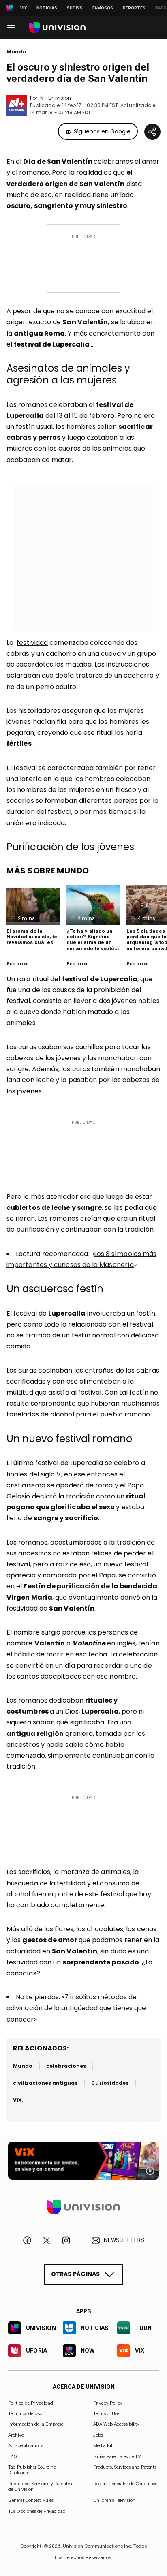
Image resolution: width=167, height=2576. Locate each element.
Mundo (16, 52)
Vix (24, 8)
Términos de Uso (25, 2413)
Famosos (103, 8)
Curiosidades (110, 2083)
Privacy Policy (108, 2403)
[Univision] (57, 28)
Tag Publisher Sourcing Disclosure (32, 2470)
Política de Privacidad (31, 2403)
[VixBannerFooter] (83, 2161)
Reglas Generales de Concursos (125, 2483)
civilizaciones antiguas (45, 2083)
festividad (32, 643)
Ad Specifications (26, 2445)
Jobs (98, 2435)
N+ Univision (56, 98)
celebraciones (66, 2066)
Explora (17, 964)
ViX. (18, 2100)
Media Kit (103, 2445)
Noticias (47, 8)
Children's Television (114, 2500)
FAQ (13, 2456)
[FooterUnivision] (83, 2207)
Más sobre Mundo (48, 871)
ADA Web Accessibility (116, 2424)
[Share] (152, 132)
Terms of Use (106, 2413)
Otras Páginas (76, 2274)
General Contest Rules (31, 2500)
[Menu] (11, 28)
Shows (75, 8)
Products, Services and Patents (125, 2467)
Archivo (16, 2435)
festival (26, 1313)
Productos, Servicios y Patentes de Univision (40, 2486)
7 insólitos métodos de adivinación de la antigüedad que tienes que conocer (76, 2008)
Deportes (134, 8)
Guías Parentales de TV (117, 2456)
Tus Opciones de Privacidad (37, 2511)
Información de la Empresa (36, 2424)
